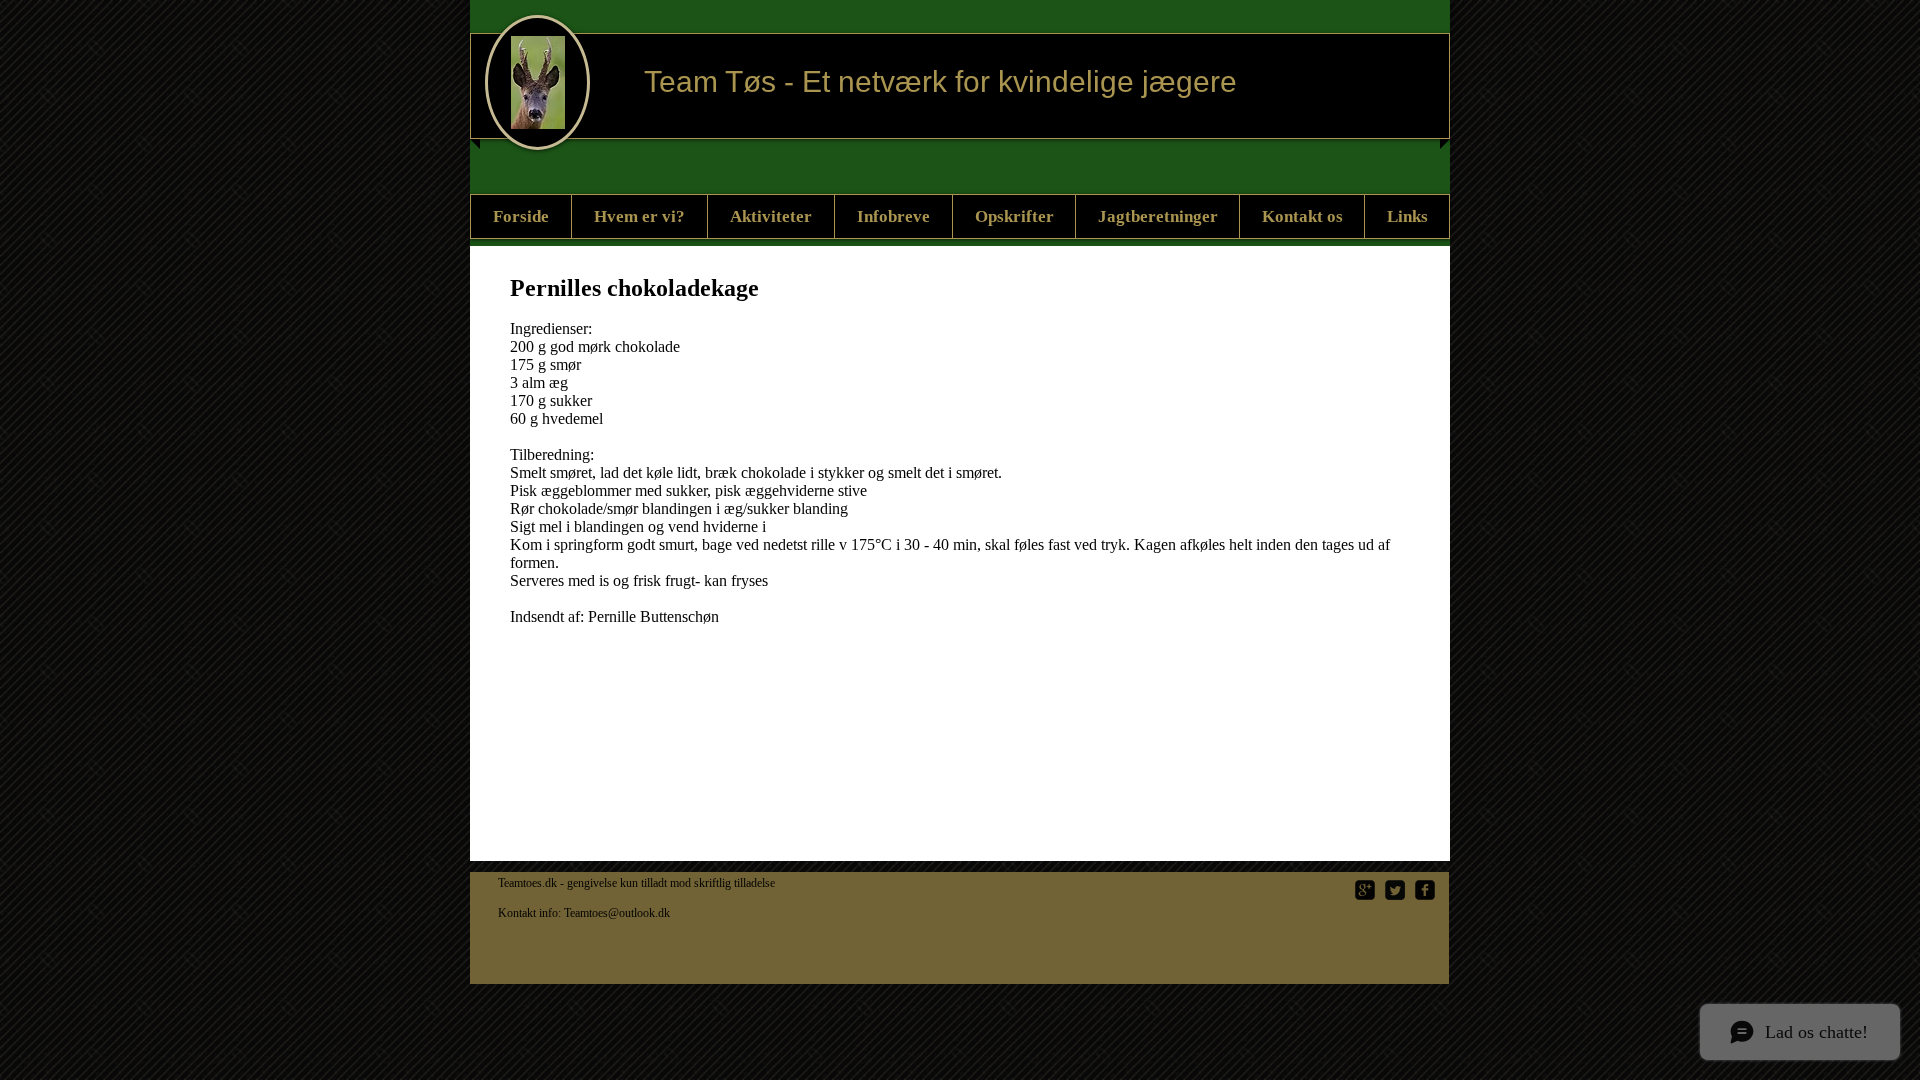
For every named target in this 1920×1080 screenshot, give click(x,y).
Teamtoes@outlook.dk (617, 913)
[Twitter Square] (1395, 890)
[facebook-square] (1425, 890)
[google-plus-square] (1365, 890)
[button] (1013, 216)
